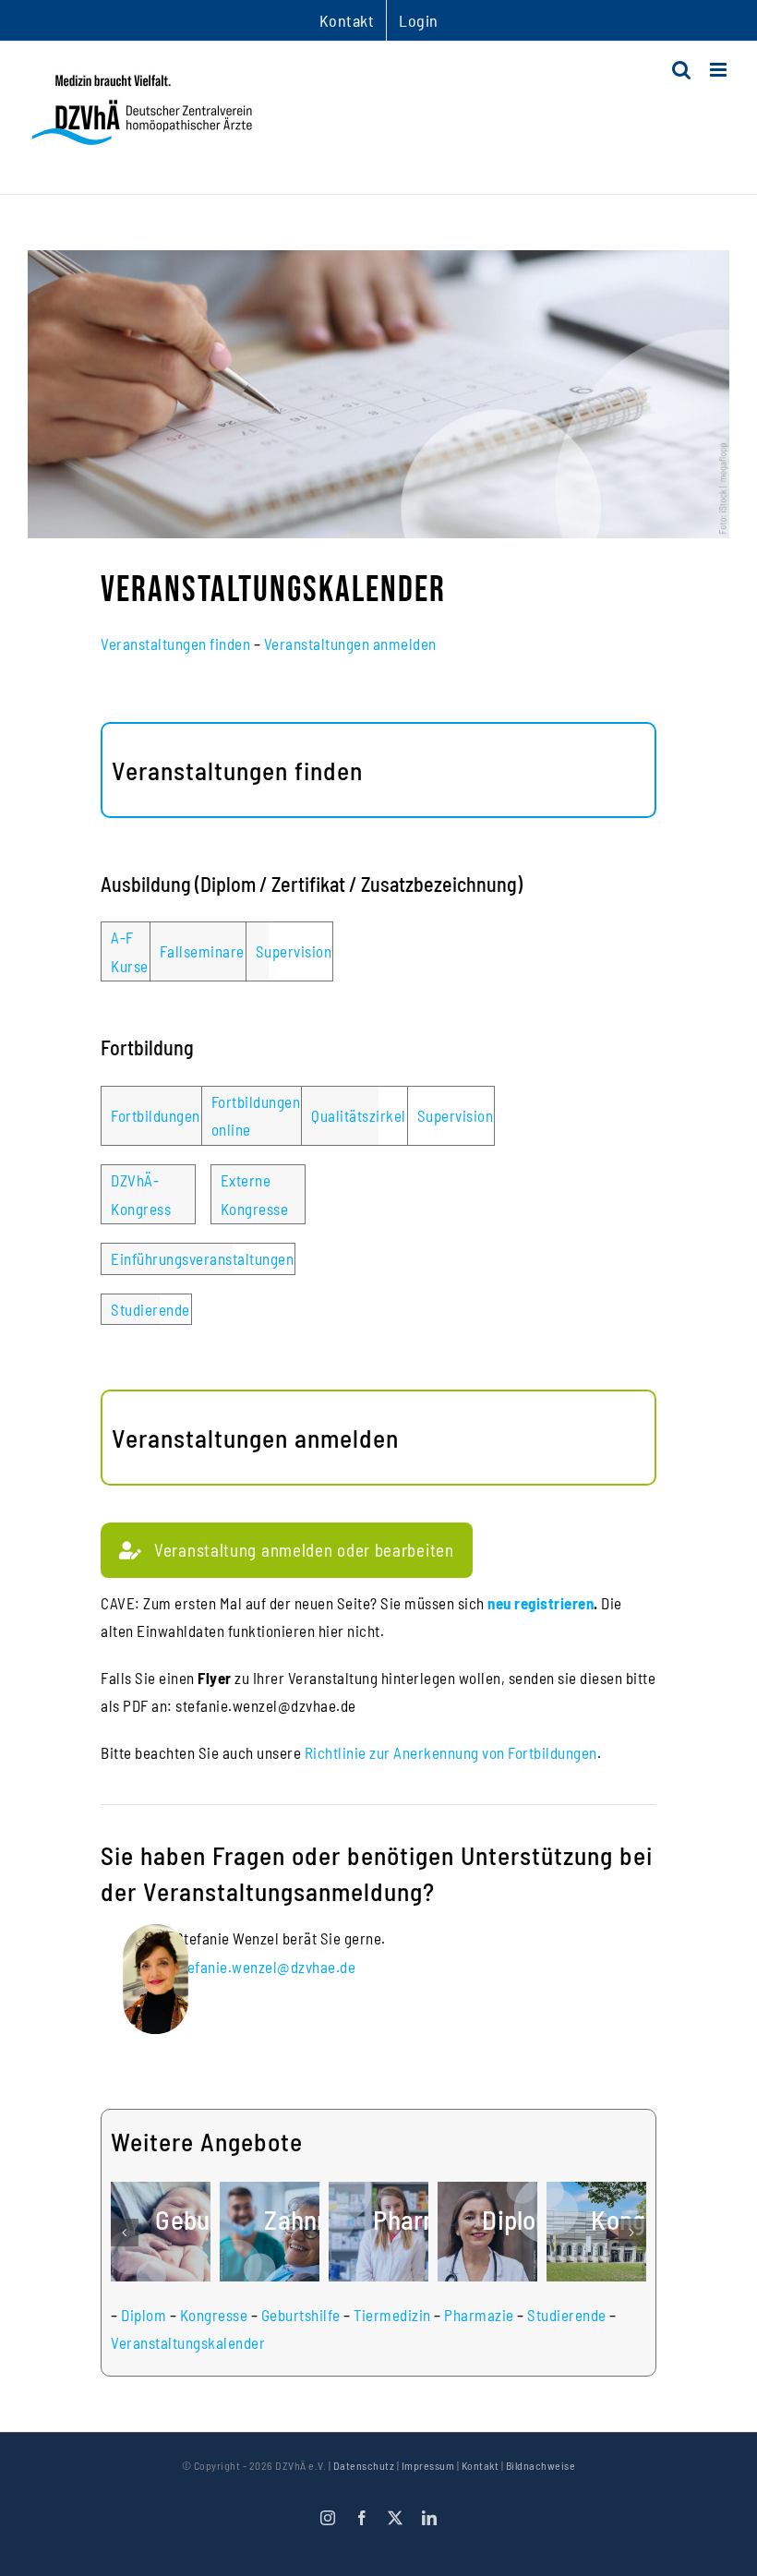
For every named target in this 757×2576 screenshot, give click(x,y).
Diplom (144, 2315)
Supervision (294, 951)
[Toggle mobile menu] (720, 70)
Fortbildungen (156, 1115)
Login (419, 20)
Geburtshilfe (301, 2315)
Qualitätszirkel (359, 1115)
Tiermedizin (392, 2315)
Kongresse (214, 2315)
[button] (125, 2233)
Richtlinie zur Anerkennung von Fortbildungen (451, 1752)
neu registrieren (541, 1603)
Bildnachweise (541, 2465)
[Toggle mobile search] (682, 70)
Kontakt (481, 2465)
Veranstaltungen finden (175, 644)
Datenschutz (364, 2465)
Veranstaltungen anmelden (350, 644)
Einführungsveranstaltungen (202, 1258)
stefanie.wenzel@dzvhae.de (266, 1967)
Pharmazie (479, 2315)
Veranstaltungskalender (188, 2342)
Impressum (428, 2465)
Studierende (150, 1309)
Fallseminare (202, 951)
